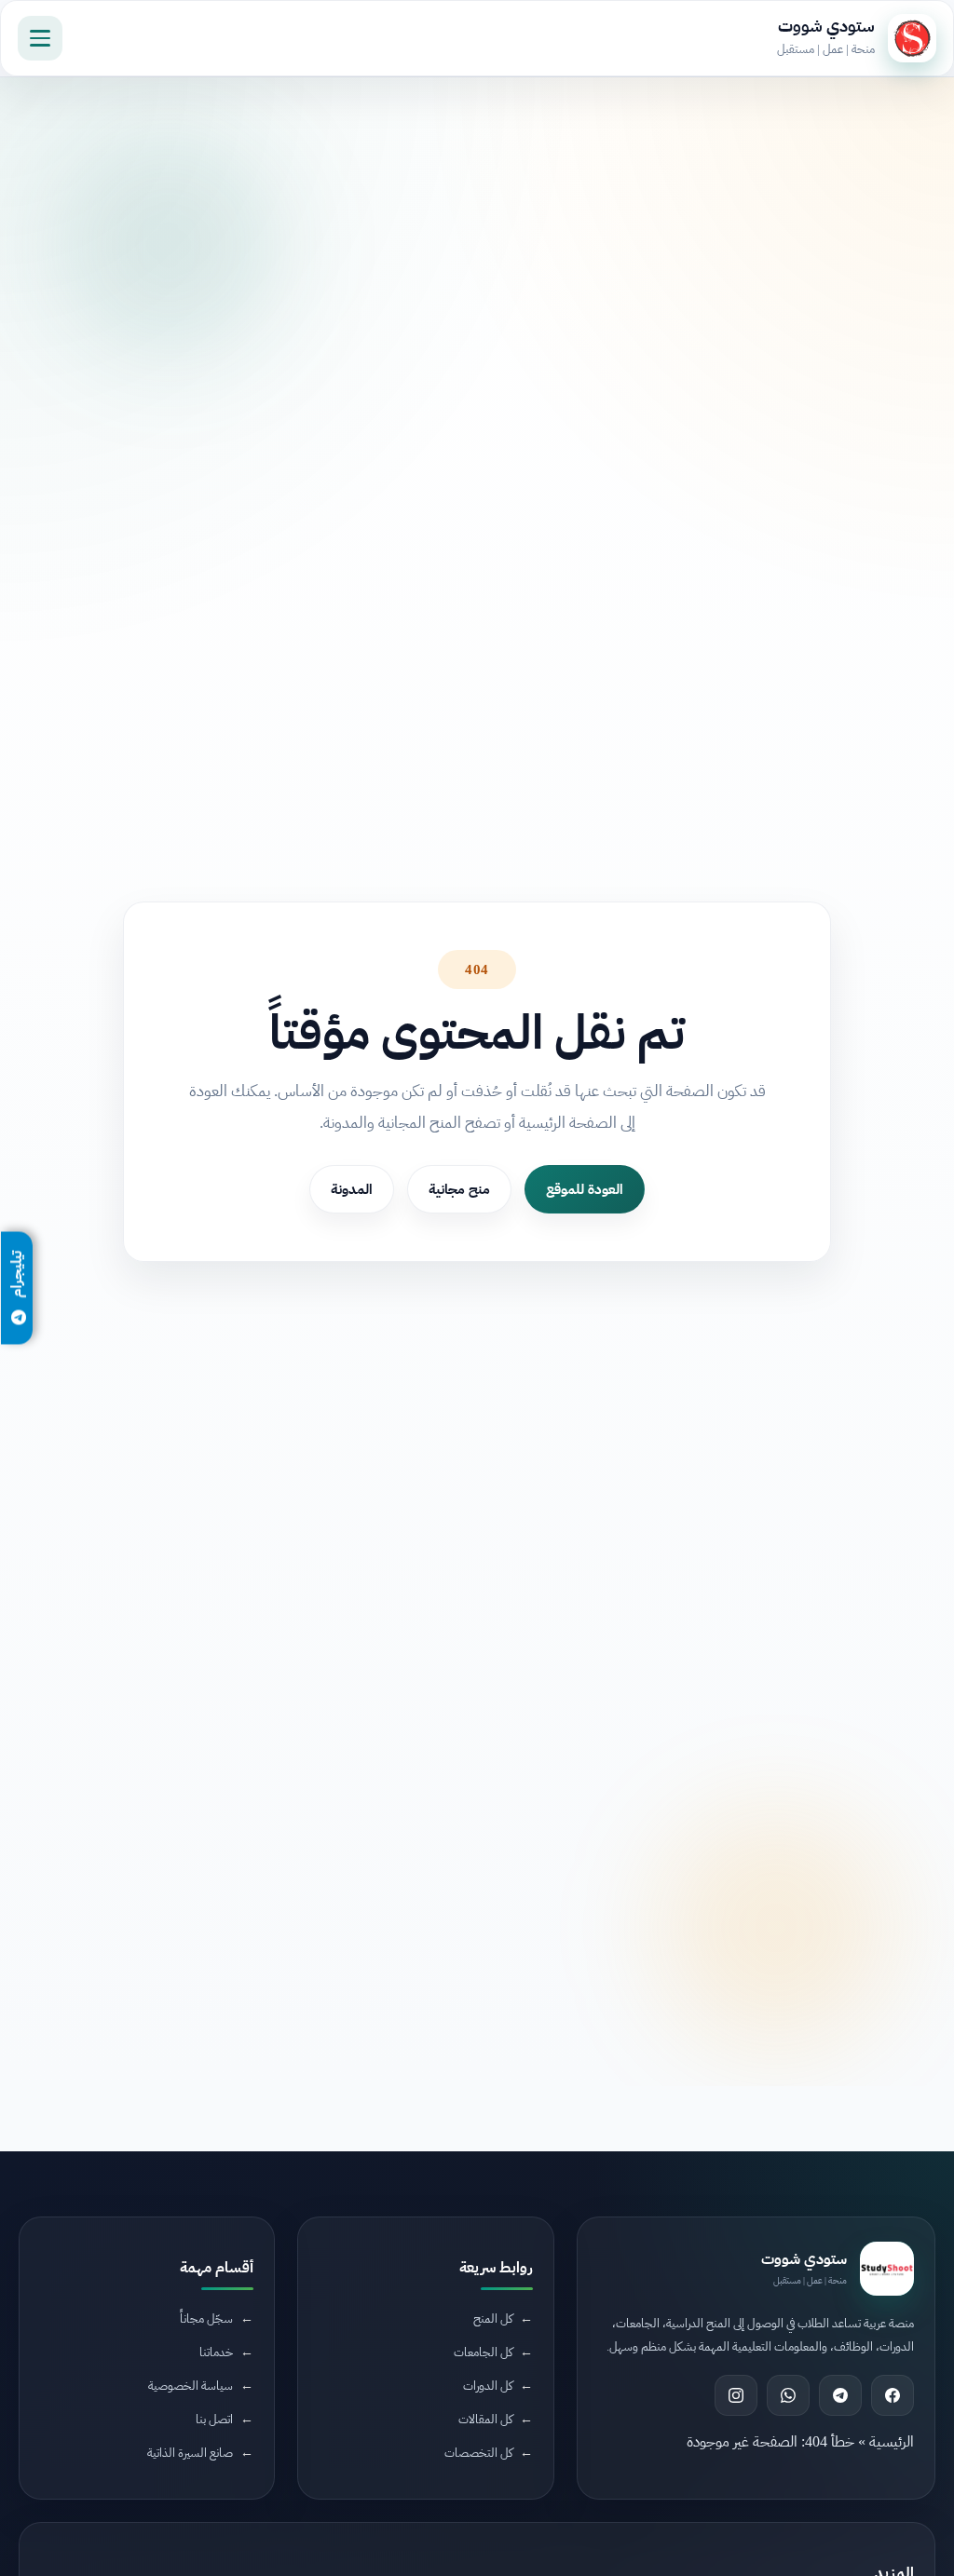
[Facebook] (893, 2395)
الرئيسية (892, 2442)
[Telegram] (840, 2395)
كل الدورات (488, 2386)
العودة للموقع (585, 1189)
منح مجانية (459, 1189)
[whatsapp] (788, 2395)
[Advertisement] (297, 2420)
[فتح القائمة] (40, 38)
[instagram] (736, 2395)
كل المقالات (485, 2419)
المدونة (352, 1189)
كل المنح (493, 2318)
